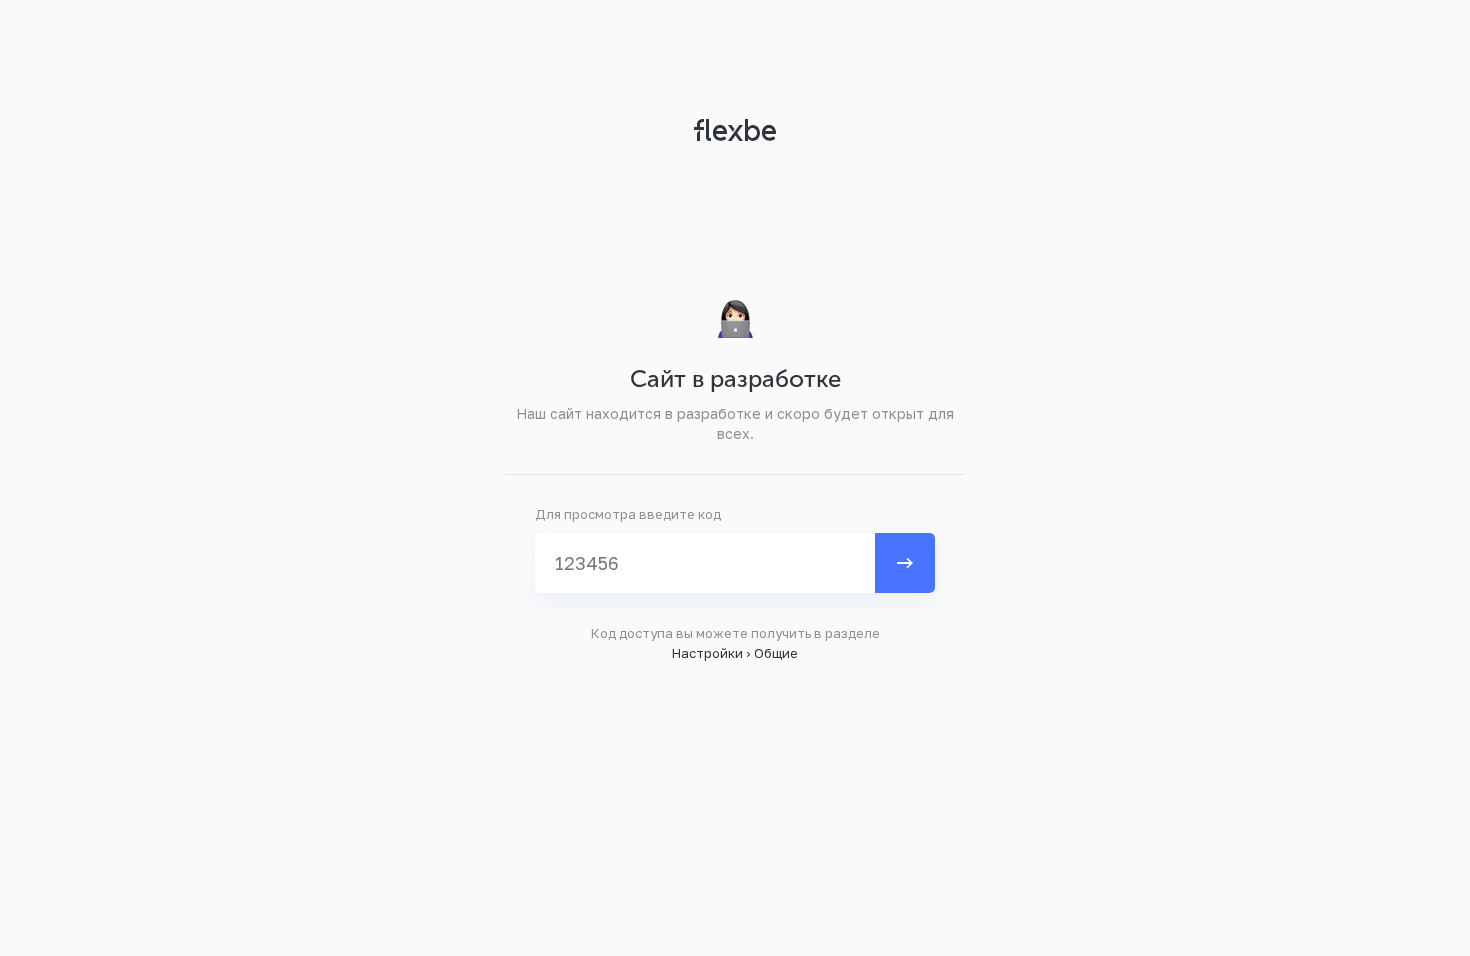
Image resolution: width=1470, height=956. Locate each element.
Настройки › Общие (735, 653)
